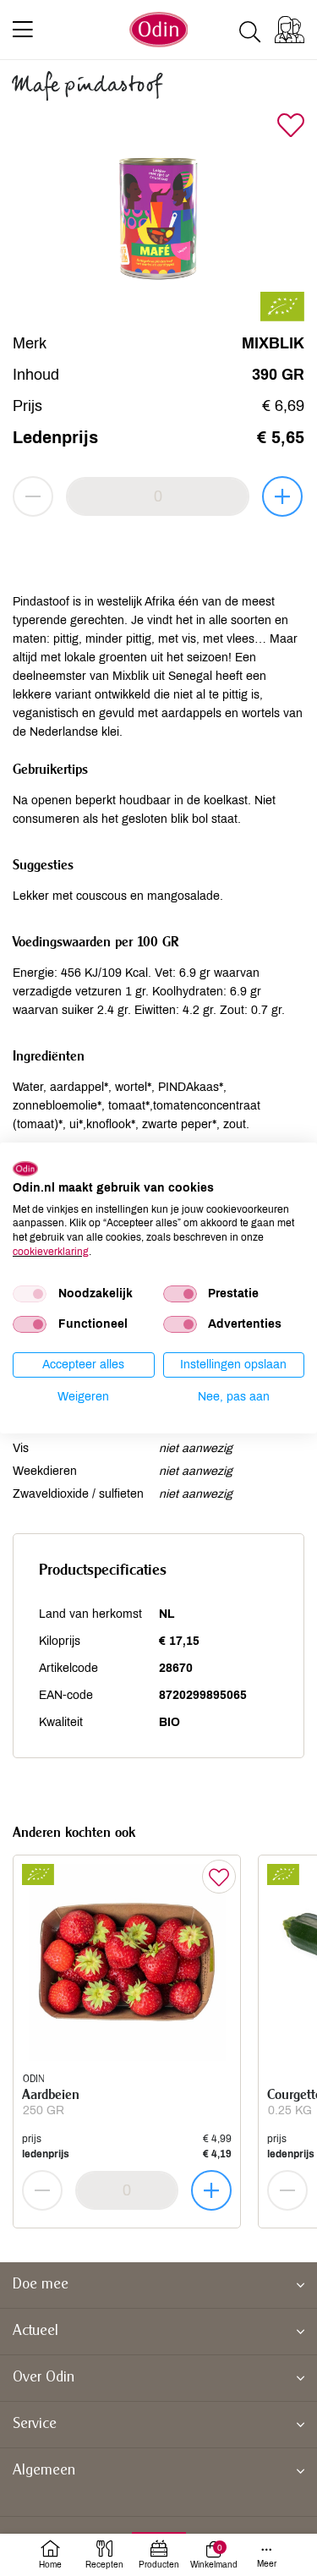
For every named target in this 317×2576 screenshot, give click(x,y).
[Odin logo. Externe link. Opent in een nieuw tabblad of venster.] (25, 1169)
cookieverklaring (51, 1252)
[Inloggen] (290, 30)
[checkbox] (30, 1294)
